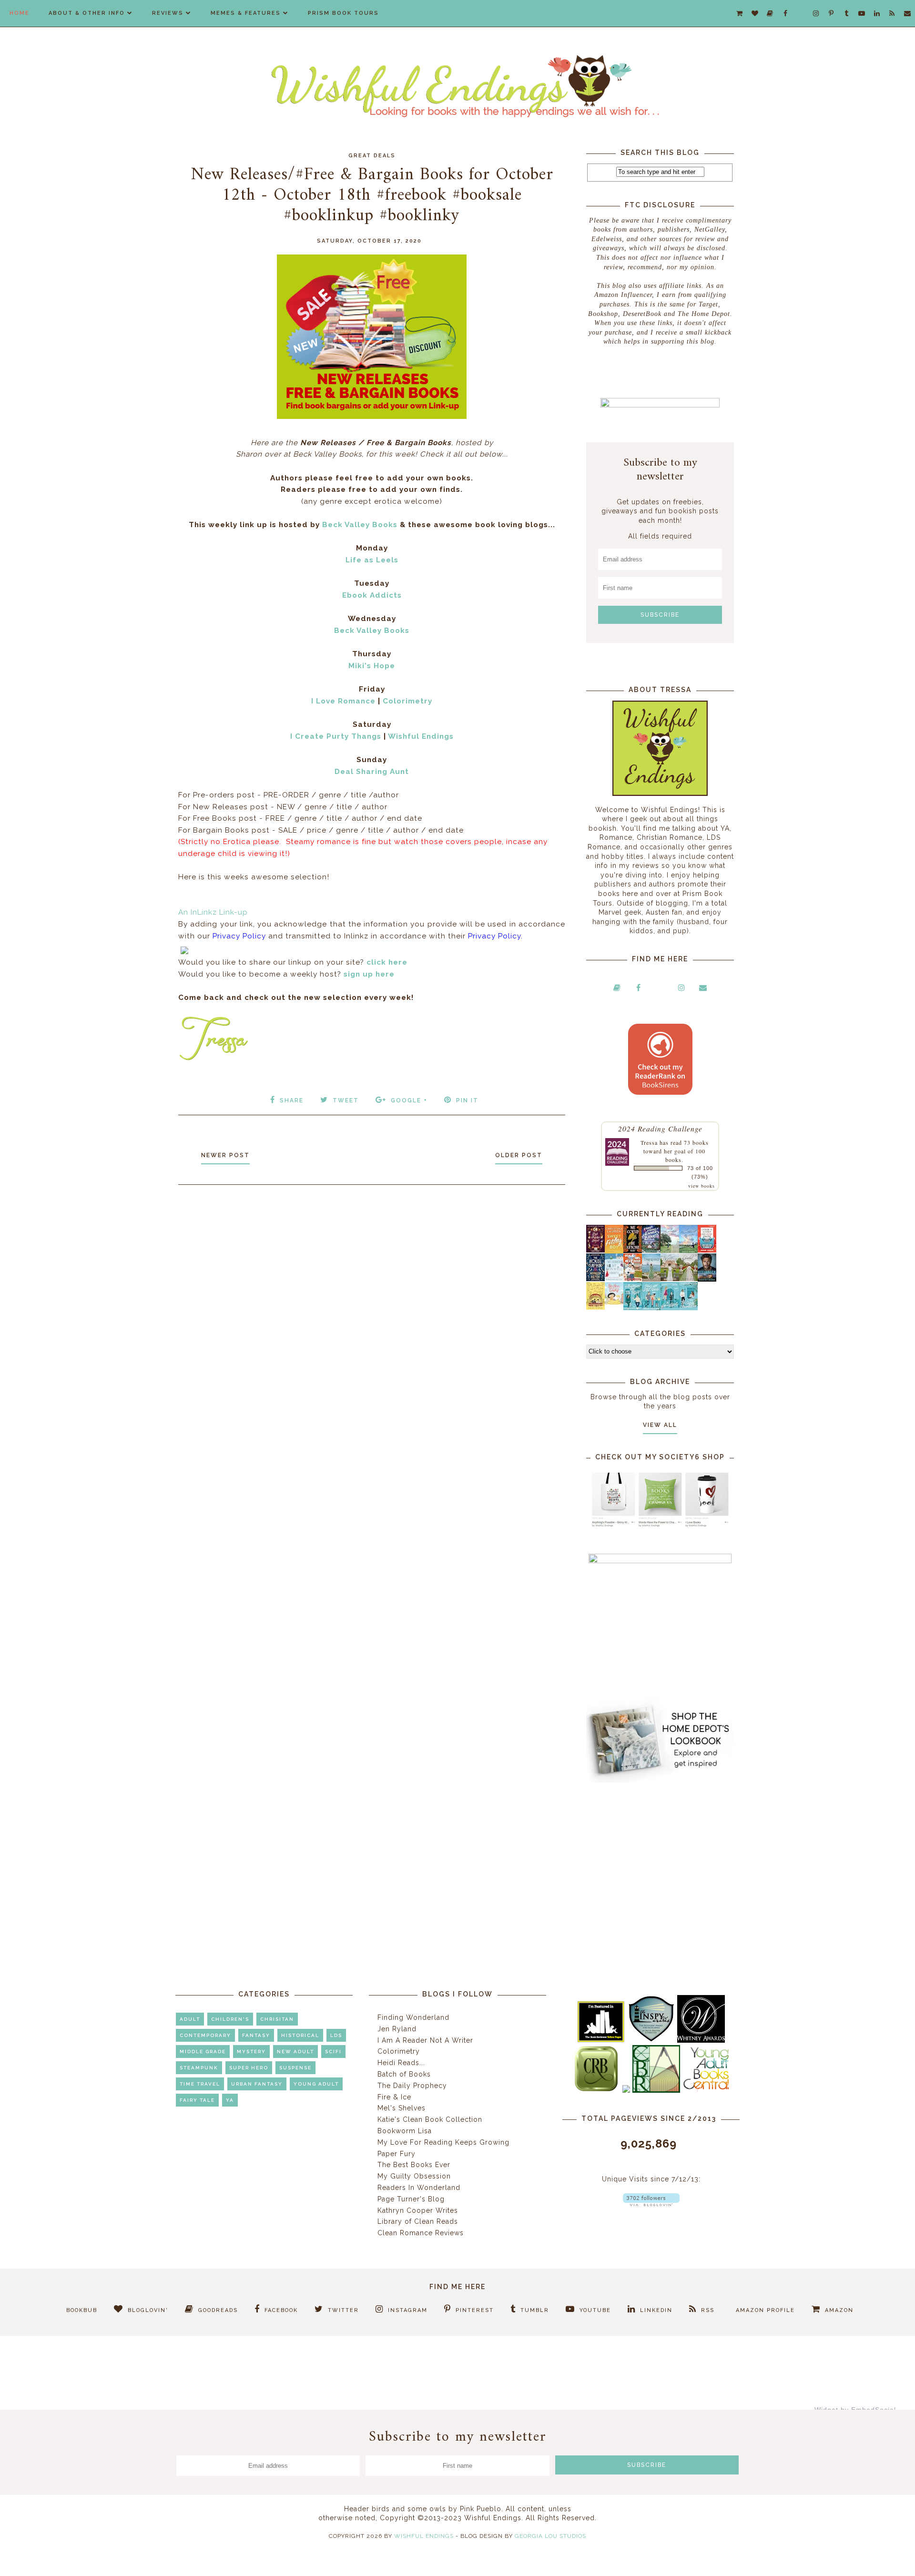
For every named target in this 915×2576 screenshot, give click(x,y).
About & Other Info (87, 13)
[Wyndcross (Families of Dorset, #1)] (670, 1279)
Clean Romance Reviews (421, 2233)
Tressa (649, 1142)
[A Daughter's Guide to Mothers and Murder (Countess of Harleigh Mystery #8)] (595, 1307)
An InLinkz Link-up (213, 912)
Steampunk (199, 2068)
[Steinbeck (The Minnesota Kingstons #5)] (707, 1279)
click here (387, 962)
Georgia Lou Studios (550, 2536)
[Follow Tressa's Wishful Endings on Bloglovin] (651, 2204)
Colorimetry (407, 701)
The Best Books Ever (414, 2165)
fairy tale (197, 2100)
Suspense (295, 2068)
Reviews (168, 13)
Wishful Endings (421, 736)
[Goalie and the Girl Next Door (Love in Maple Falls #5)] (633, 1279)
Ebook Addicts (372, 595)
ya (230, 2100)
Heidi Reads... (401, 2063)
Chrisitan (277, 2019)
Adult (190, 2019)
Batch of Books (404, 2074)
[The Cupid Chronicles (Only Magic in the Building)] (688, 1308)
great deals (372, 156)
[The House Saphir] (595, 1279)
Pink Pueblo (481, 2509)
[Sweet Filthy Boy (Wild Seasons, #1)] (614, 1251)
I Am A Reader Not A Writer (425, 2040)
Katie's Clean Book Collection (430, 2119)
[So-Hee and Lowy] (614, 1302)
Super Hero (249, 2068)
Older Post (519, 1155)
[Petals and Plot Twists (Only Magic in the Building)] (651, 1308)
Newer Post (225, 1155)
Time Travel (200, 2084)
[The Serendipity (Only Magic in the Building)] (670, 1308)
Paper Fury (396, 2154)
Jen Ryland (397, 2029)
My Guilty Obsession (414, 2176)
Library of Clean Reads (418, 2221)
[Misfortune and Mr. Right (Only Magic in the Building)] (633, 1308)
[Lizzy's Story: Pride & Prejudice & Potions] (595, 1250)
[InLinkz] (184, 949)
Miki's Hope (372, 666)
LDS (336, 2035)
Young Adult (316, 2084)
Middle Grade (203, 2052)
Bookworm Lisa (405, 2131)
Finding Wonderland (413, 2017)
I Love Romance (343, 701)
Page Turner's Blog (411, 2199)
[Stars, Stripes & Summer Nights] (651, 1250)
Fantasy (256, 2035)
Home (20, 13)
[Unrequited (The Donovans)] (651, 1279)
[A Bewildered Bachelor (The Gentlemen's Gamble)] (688, 1251)
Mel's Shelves (402, 2108)
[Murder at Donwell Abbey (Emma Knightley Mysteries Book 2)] (614, 1279)
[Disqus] (372, 1320)
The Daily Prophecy (412, 2086)
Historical (300, 2035)
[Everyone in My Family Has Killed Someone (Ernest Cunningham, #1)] (707, 1250)
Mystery (251, 2052)
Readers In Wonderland (419, 2188)
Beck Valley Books (360, 525)
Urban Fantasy (257, 2084)
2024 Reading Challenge (660, 1128)
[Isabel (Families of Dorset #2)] (688, 1279)
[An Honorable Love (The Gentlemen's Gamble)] (670, 1251)
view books (701, 1186)
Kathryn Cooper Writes (418, 2210)
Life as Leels (372, 560)
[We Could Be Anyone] (633, 1251)
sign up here (369, 974)
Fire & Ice (394, 2097)
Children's (230, 2019)
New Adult (295, 2052)
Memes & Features (246, 13)
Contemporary (205, 2035)
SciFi (333, 2052)
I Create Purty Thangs (336, 736)
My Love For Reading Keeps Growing (443, 2142)
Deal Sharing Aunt (372, 772)
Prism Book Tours (343, 13)
